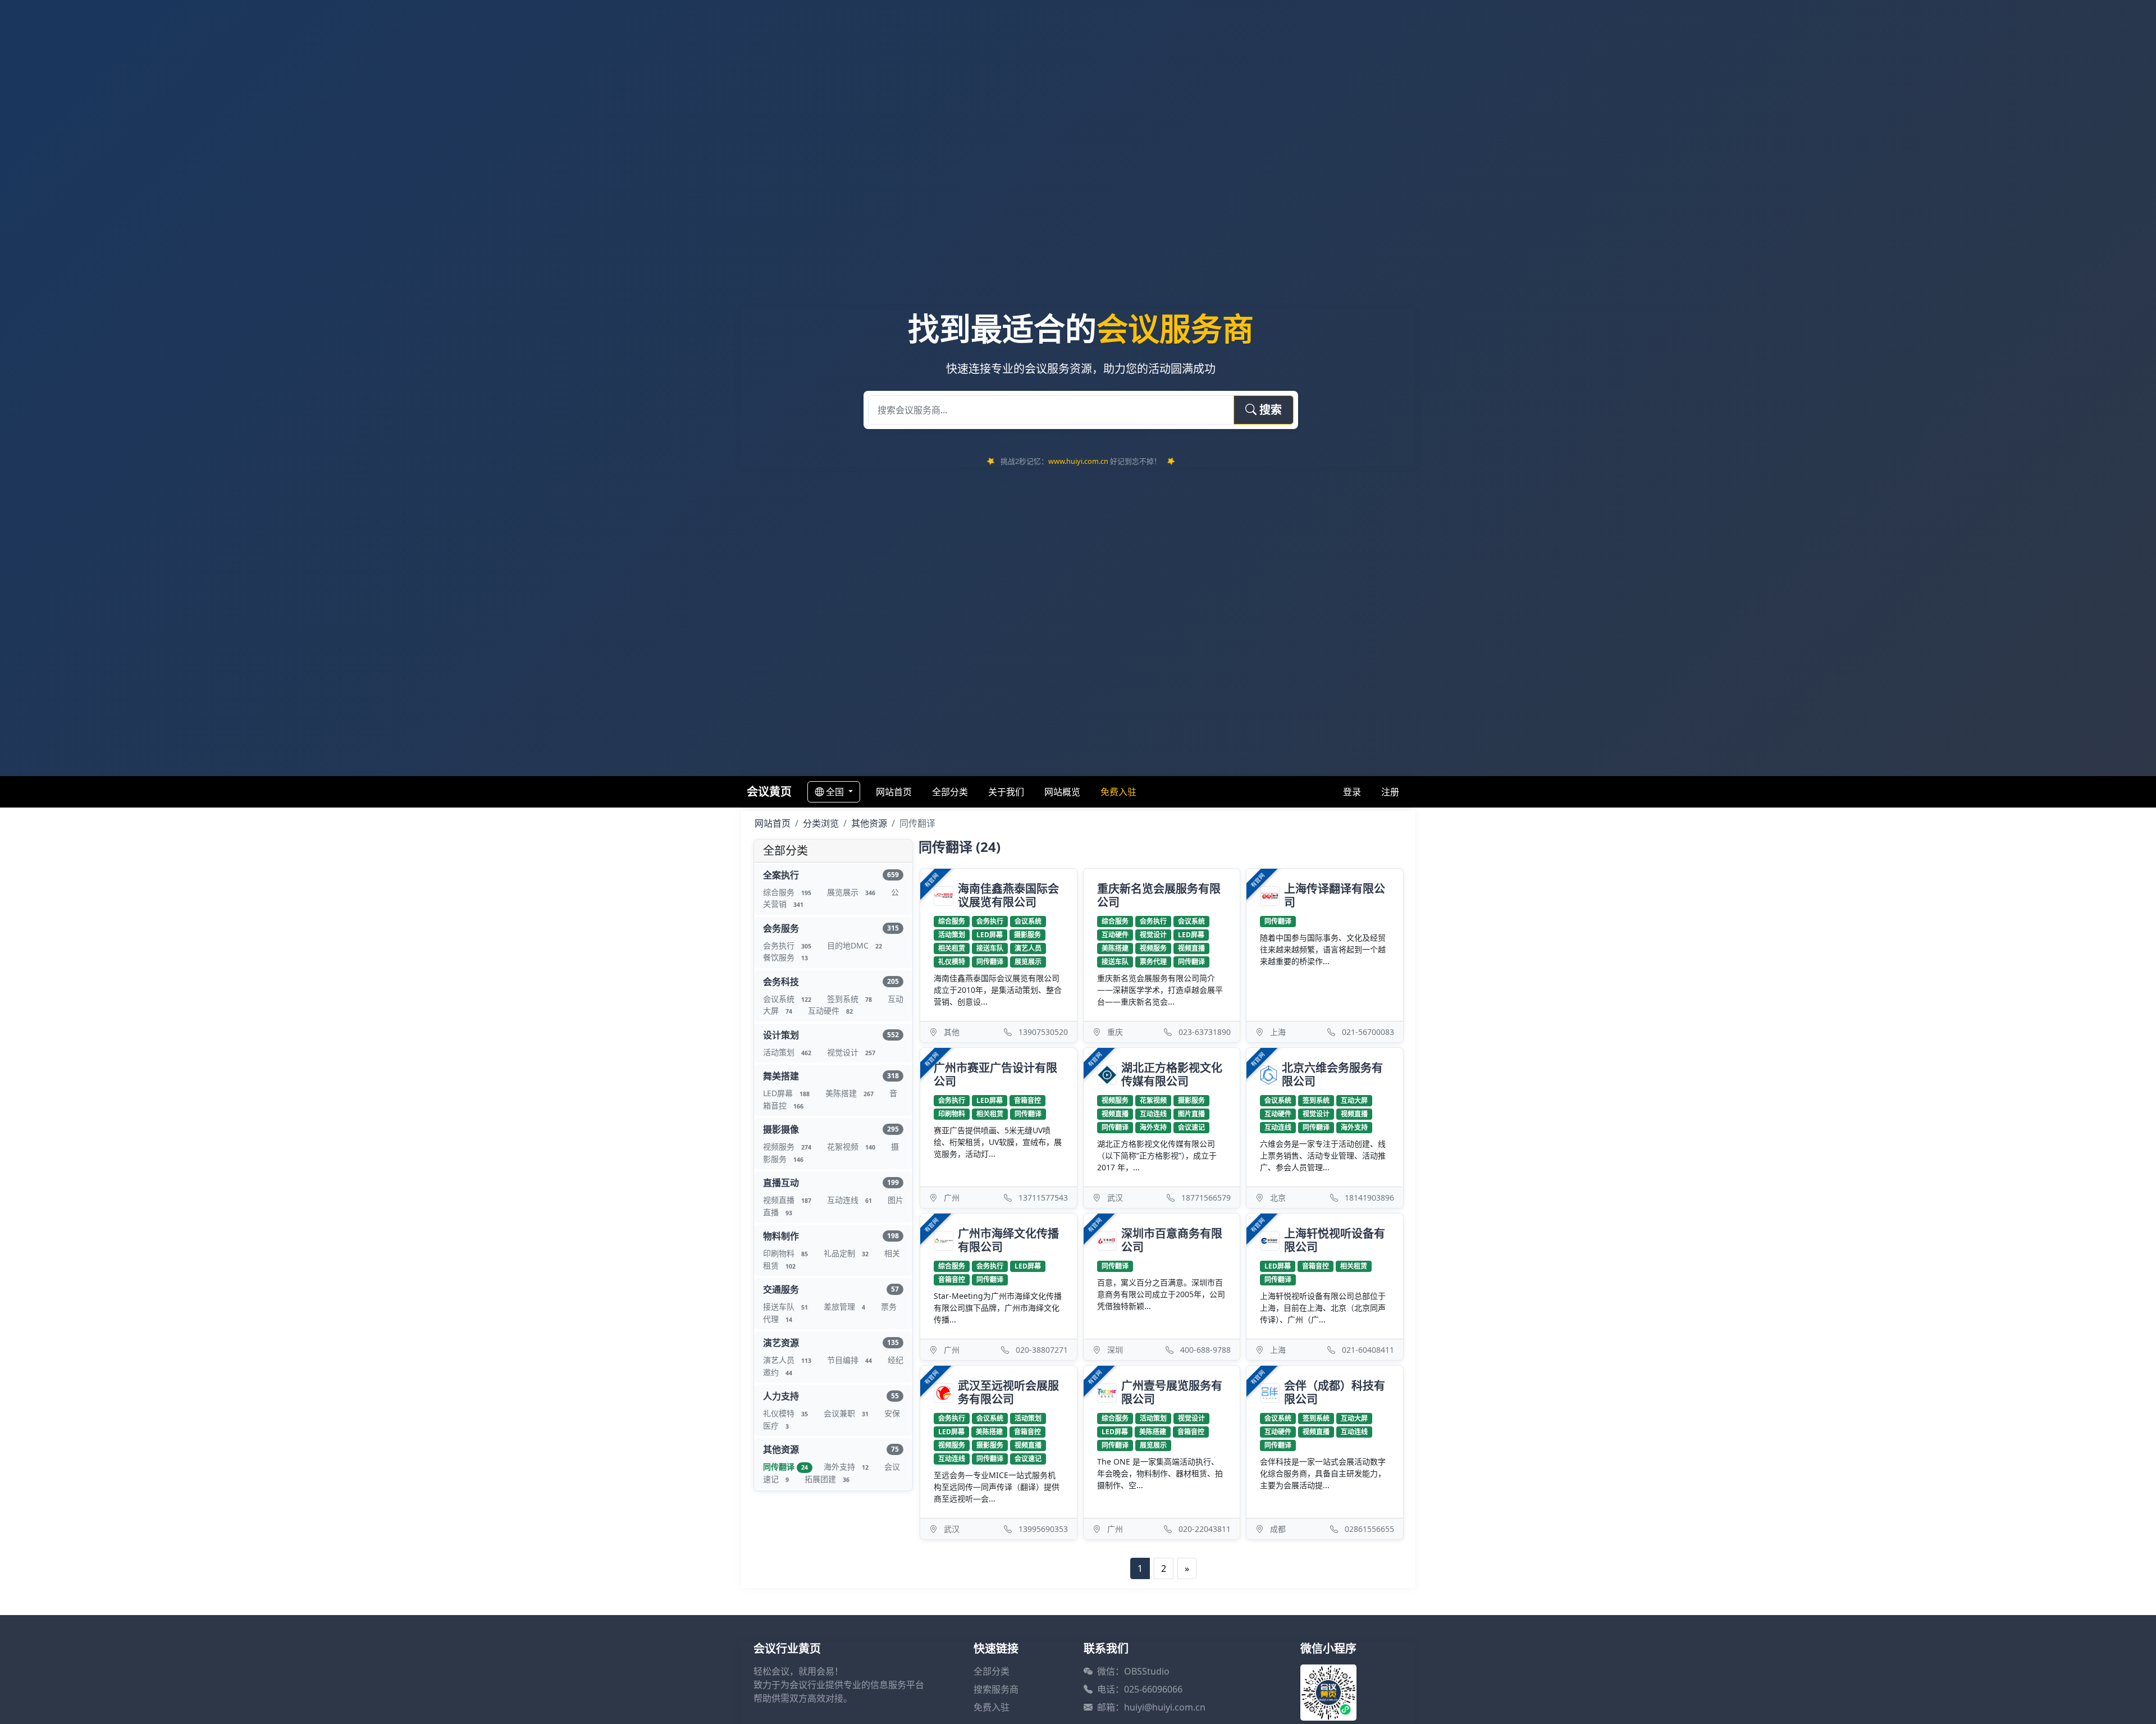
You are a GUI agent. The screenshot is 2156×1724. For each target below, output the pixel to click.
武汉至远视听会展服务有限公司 (1008, 1393)
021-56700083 (1368, 1032)
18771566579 (1206, 1198)
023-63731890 (1205, 1032)
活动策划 (787, 1052)
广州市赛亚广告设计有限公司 (995, 1075)
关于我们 (1006, 792)
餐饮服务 (785, 957)
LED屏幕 (786, 1093)
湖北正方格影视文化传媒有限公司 (1172, 1075)
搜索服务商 (996, 1689)
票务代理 (1153, 962)
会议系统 (787, 999)
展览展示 (851, 892)
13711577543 (1043, 1198)
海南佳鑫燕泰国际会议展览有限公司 (1008, 896)
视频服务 (787, 1146)
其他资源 (869, 823)
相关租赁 (952, 948)
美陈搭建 (849, 1093)
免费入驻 (992, 1707)
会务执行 (787, 945)
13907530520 (1043, 1032)
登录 (1352, 792)
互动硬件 (830, 1011)
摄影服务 (1027, 935)
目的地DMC (855, 945)
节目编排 (849, 1360)
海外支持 (846, 1467)
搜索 (1269, 410)
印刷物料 (785, 1253)
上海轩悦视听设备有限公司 (1335, 1240)
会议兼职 (846, 1413)
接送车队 (785, 1306)
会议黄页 (769, 792)
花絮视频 (851, 1146)
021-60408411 (1368, 1350)
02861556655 (1369, 1529)
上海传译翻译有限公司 (1335, 896)
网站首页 (894, 792)
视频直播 (787, 1200)
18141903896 (1369, 1198)
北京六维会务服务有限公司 (1332, 1075)
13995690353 (1043, 1529)
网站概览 (1062, 792)
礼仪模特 (785, 1413)
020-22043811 (1205, 1529)
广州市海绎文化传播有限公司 (1008, 1240)
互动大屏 (1354, 1100)
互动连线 (849, 1200)
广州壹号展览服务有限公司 (1172, 1393)
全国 (836, 792)
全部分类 (950, 792)
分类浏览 (821, 823)
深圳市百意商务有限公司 (1172, 1240)
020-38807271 (1042, 1350)
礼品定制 (846, 1253)
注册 (1390, 792)
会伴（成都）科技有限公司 (1335, 1393)
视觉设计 (851, 1052)
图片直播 (1191, 1114)
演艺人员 (787, 1360)
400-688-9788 (1205, 1350)
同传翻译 (785, 1467)
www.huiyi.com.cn (1078, 461)
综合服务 (787, 892)
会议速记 (1191, 1127)
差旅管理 (844, 1306)
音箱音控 (1027, 1100)
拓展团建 (827, 1479)
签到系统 (849, 999)
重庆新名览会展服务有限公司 (1159, 895)
